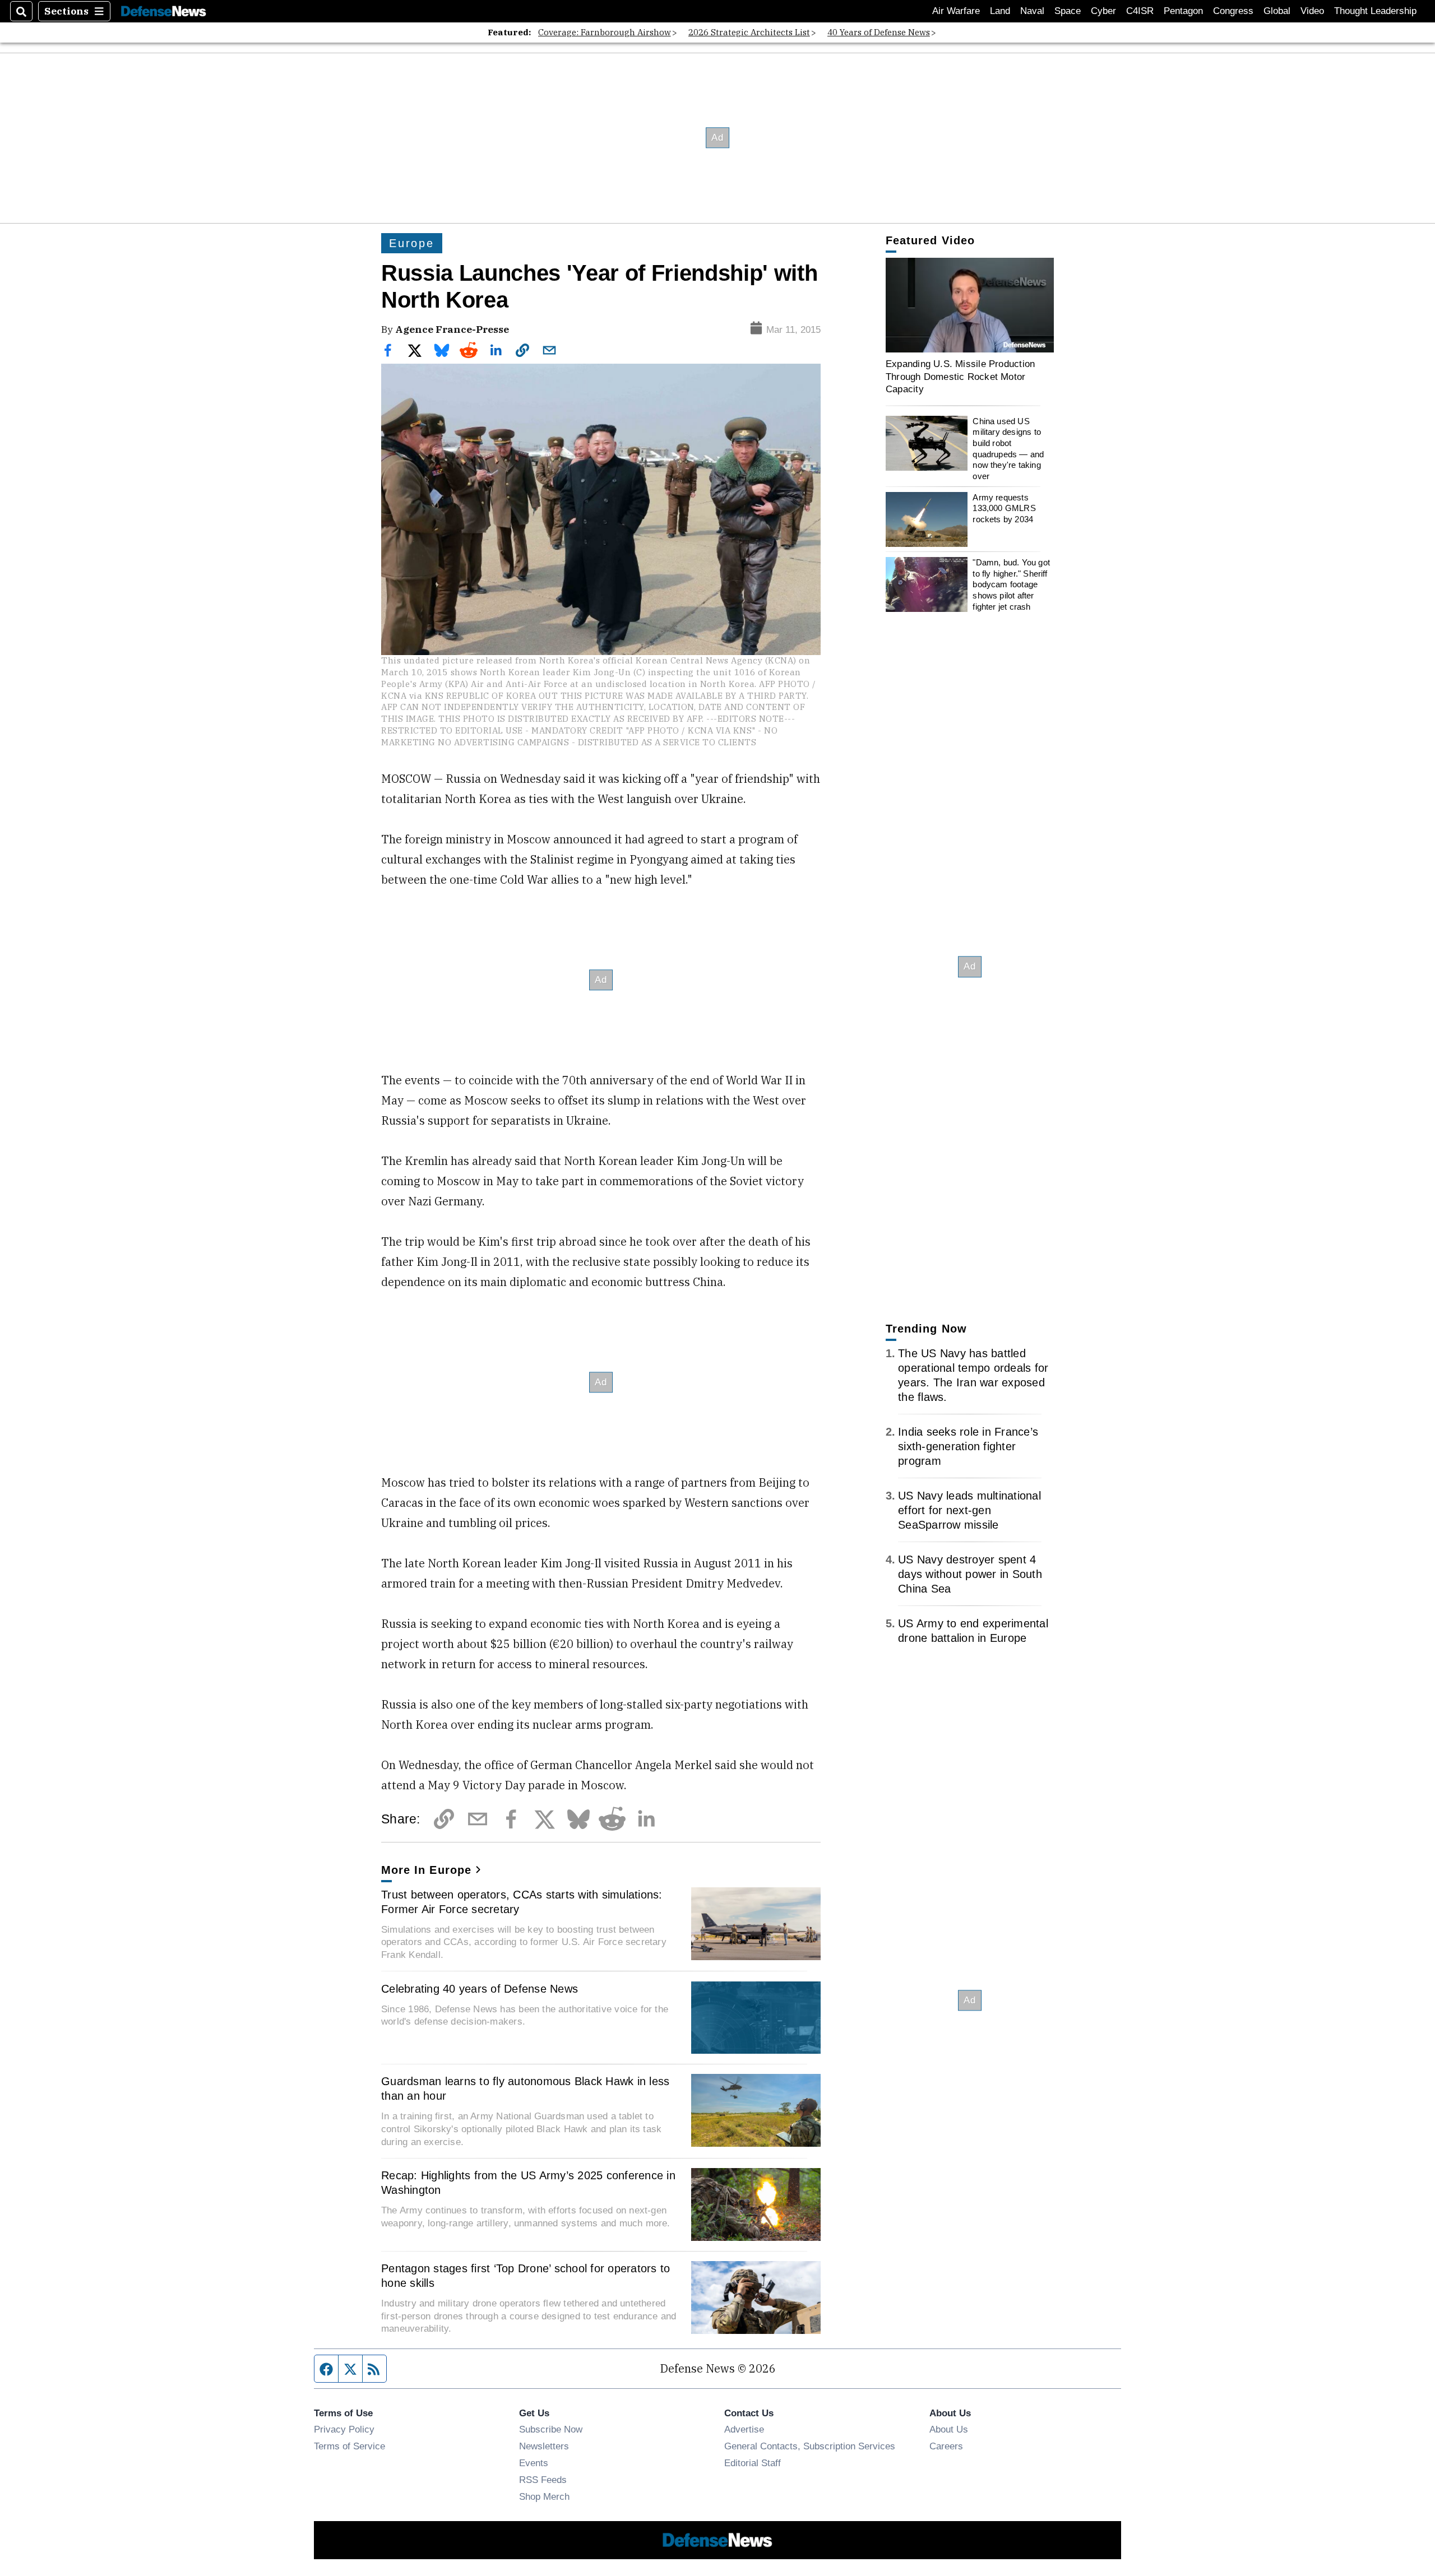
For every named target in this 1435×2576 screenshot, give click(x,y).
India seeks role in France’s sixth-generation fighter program (968, 1446)
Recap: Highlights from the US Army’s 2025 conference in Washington (528, 2183)
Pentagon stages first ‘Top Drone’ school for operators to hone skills (526, 2276)
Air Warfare (956, 11)
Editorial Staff (753, 2463)
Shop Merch (544, 2496)
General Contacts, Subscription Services (810, 2446)
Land (1000, 11)
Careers (946, 2446)
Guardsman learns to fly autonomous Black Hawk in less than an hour (525, 2088)
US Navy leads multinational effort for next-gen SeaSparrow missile (969, 1510)
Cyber (1103, 11)
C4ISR (1140, 11)
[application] (970, 305)
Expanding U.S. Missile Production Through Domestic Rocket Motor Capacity (960, 376)
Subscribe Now (551, 2429)
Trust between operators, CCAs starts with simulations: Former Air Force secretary (522, 1902)
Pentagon (1183, 11)
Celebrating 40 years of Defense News (480, 1989)
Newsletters (544, 2446)
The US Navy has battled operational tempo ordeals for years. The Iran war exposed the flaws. (973, 1375)
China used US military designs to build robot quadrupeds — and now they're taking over (1008, 449)
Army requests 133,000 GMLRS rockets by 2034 (1004, 508)
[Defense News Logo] (164, 11)
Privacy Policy (344, 2429)
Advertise (744, 2429)
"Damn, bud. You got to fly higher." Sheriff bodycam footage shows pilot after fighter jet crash (1011, 584)
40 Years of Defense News (879, 32)
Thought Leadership (1375, 11)
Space (1068, 11)
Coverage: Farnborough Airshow (605, 32)
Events (534, 2463)
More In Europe (426, 1870)
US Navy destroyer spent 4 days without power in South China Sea (970, 1574)
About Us (949, 2429)
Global (1277, 11)
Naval (1032, 11)
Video (1312, 11)
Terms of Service (350, 2446)
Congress (1233, 11)
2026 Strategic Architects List (749, 32)
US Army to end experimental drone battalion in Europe (973, 1631)
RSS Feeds (543, 2480)
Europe (412, 243)
